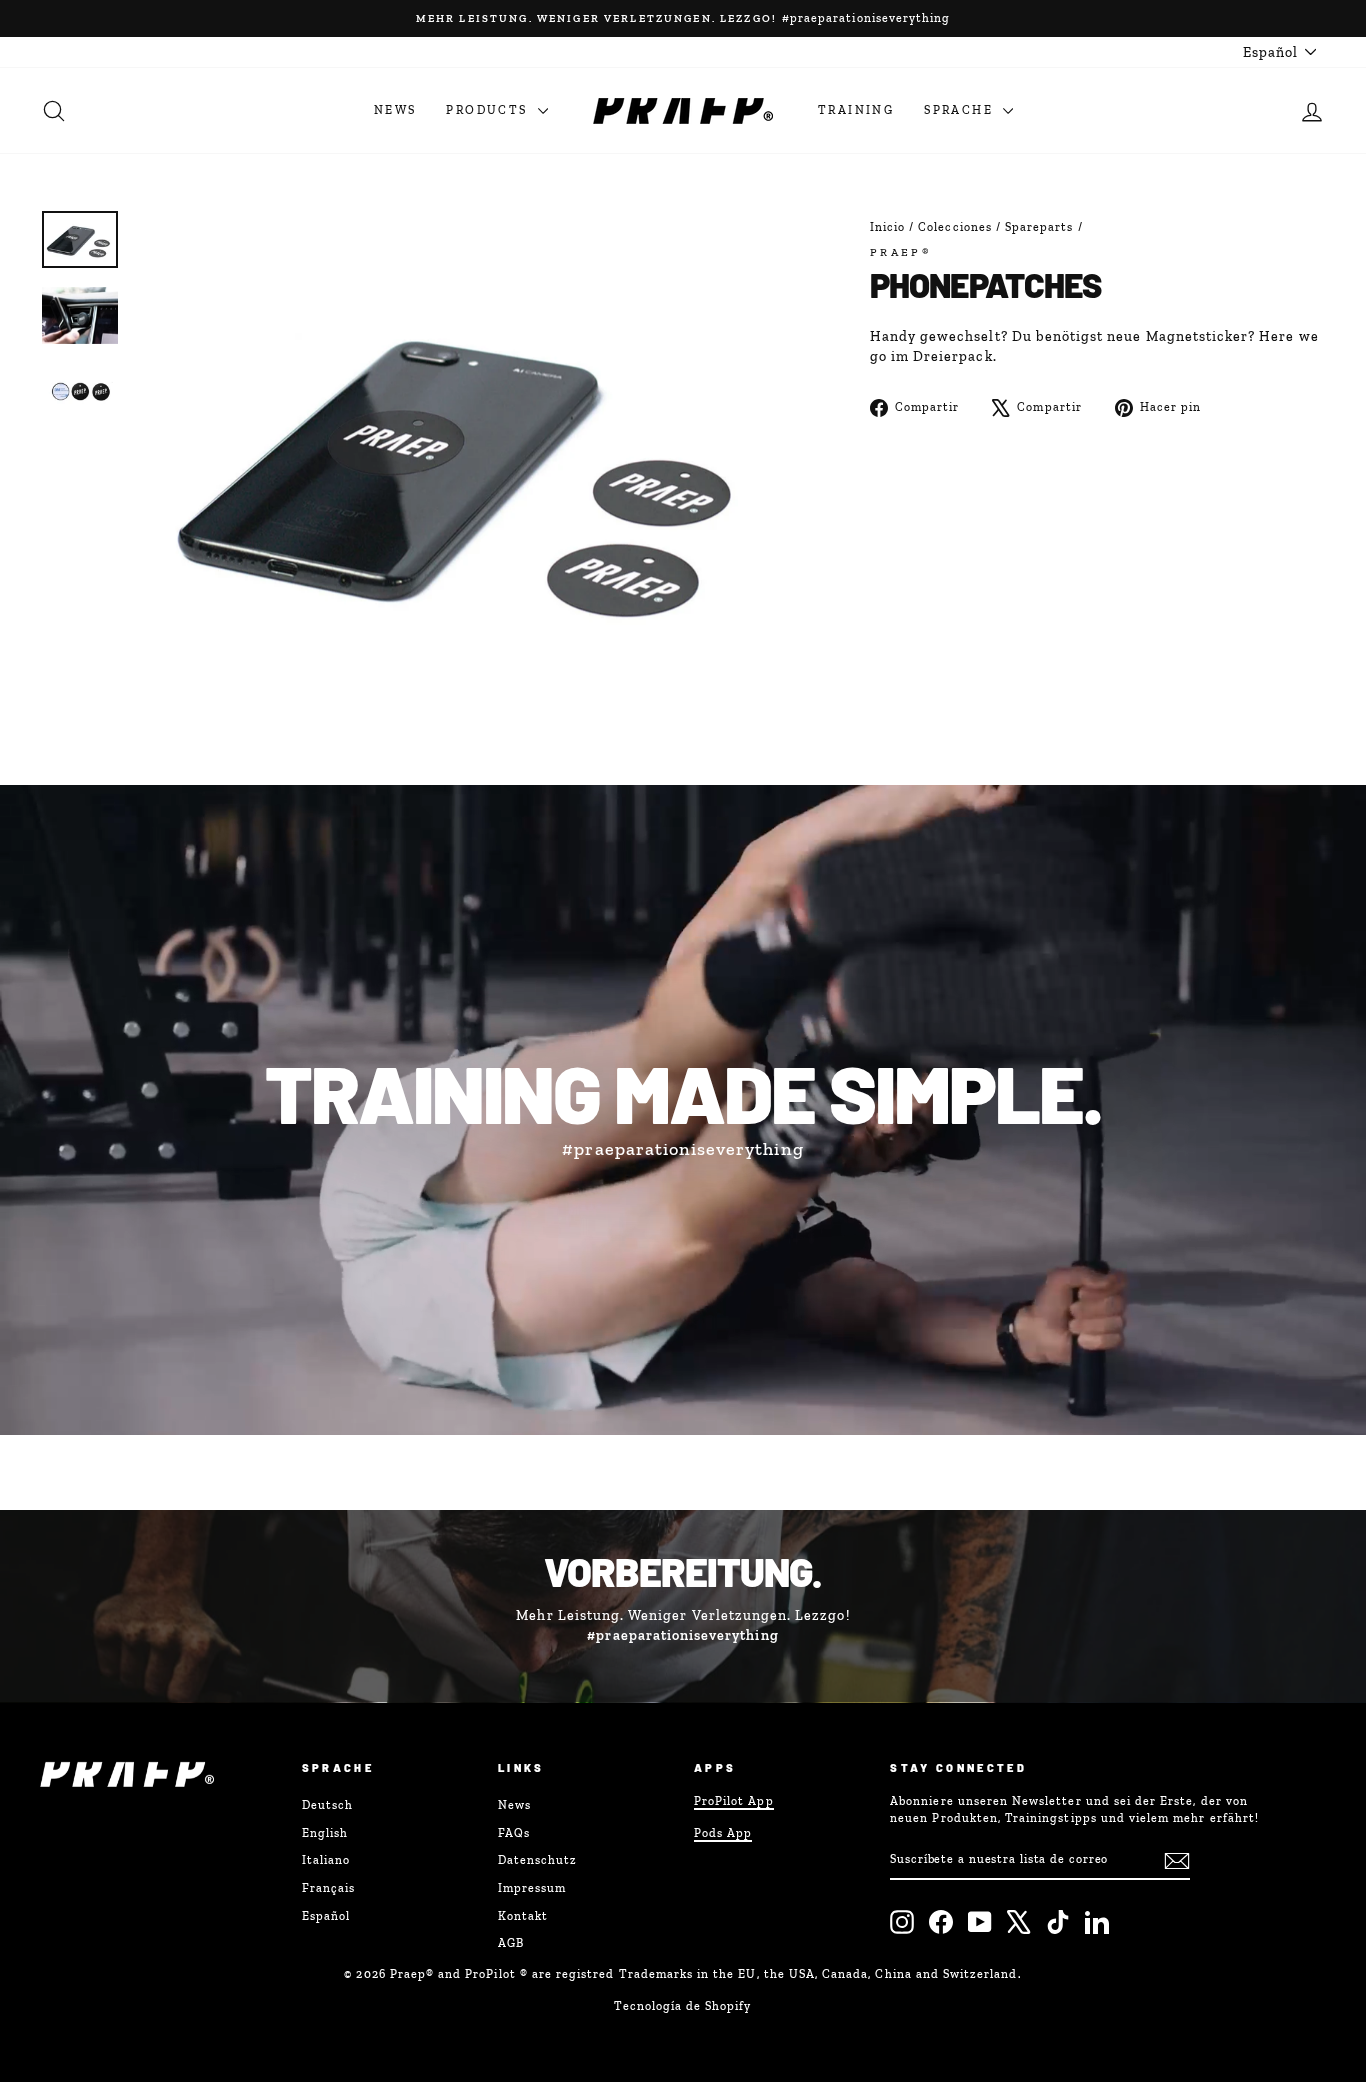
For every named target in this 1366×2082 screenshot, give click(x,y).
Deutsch (327, 1805)
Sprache (961, 110)
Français (328, 1888)
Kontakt (523, 1916)
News (395, 110)
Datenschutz (538, 1860)
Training (856, 110)
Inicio (887, 227)
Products (489, 110)
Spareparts (1039, 227)
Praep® (901, 252)
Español (326, 1916)
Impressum (532, 1888)
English (325, 1833)
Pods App (723, 1833)
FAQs (514, 1833)
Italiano (326, 1860)
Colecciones (955, 227)
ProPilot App (734, 1801)
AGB (511, 1943)
